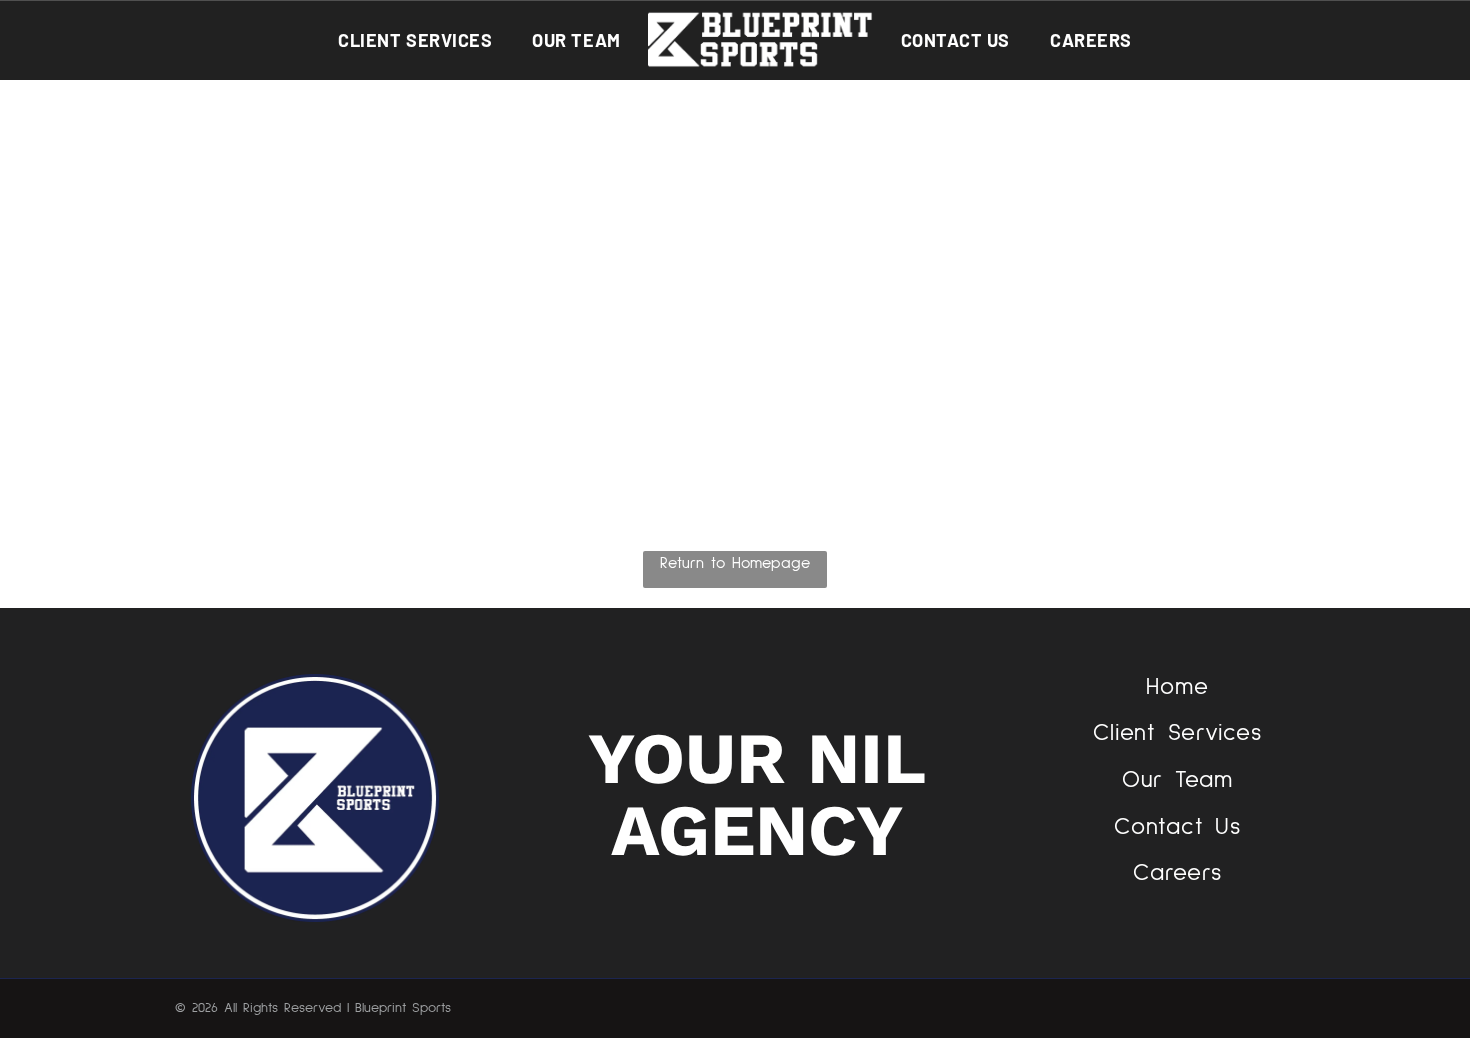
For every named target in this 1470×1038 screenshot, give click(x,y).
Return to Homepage (735, 563)
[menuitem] (415, 39)
